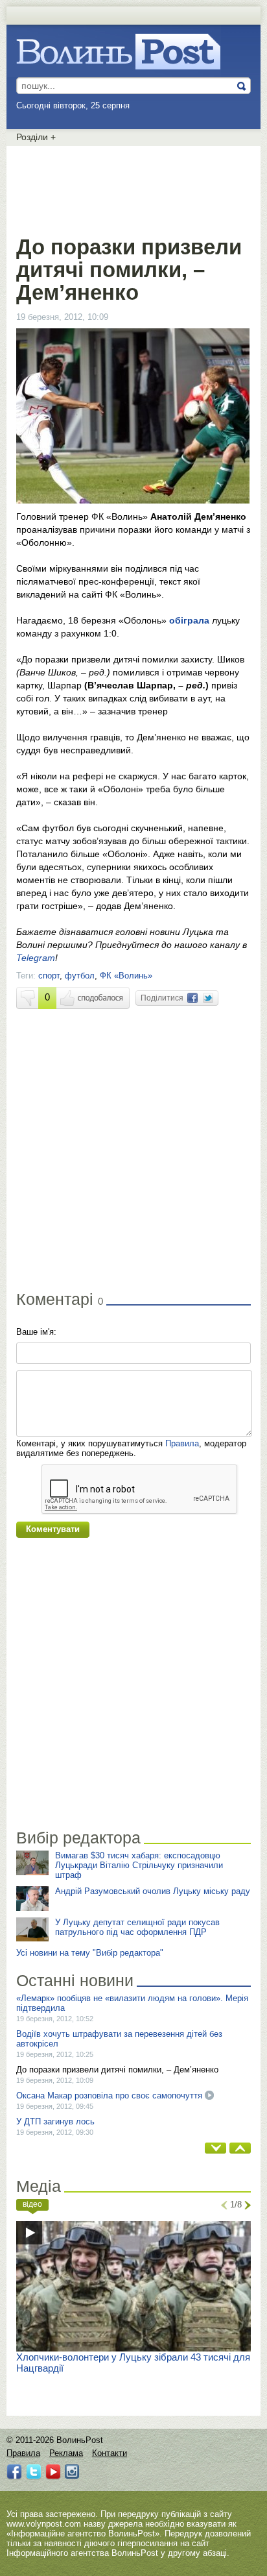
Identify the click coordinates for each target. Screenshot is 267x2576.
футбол (80, 976)
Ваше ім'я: (36, 1332)
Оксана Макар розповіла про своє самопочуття (109, 2096)
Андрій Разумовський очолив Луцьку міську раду (153, 1891)
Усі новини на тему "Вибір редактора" (90, 1953)
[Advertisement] (133, 188)
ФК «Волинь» (126, 976)
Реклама (66, 2453)
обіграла (189, 620)
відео (32, 2204)
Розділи (36, 137)
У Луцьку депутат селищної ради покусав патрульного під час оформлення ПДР (137, 1927)
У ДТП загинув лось (55, 2121)
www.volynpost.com (44, 2524)
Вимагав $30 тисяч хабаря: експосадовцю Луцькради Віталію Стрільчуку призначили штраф (139, 1865)
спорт (49, 976)
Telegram (36, 958)
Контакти (110, 2453)
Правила (182, 1443)
